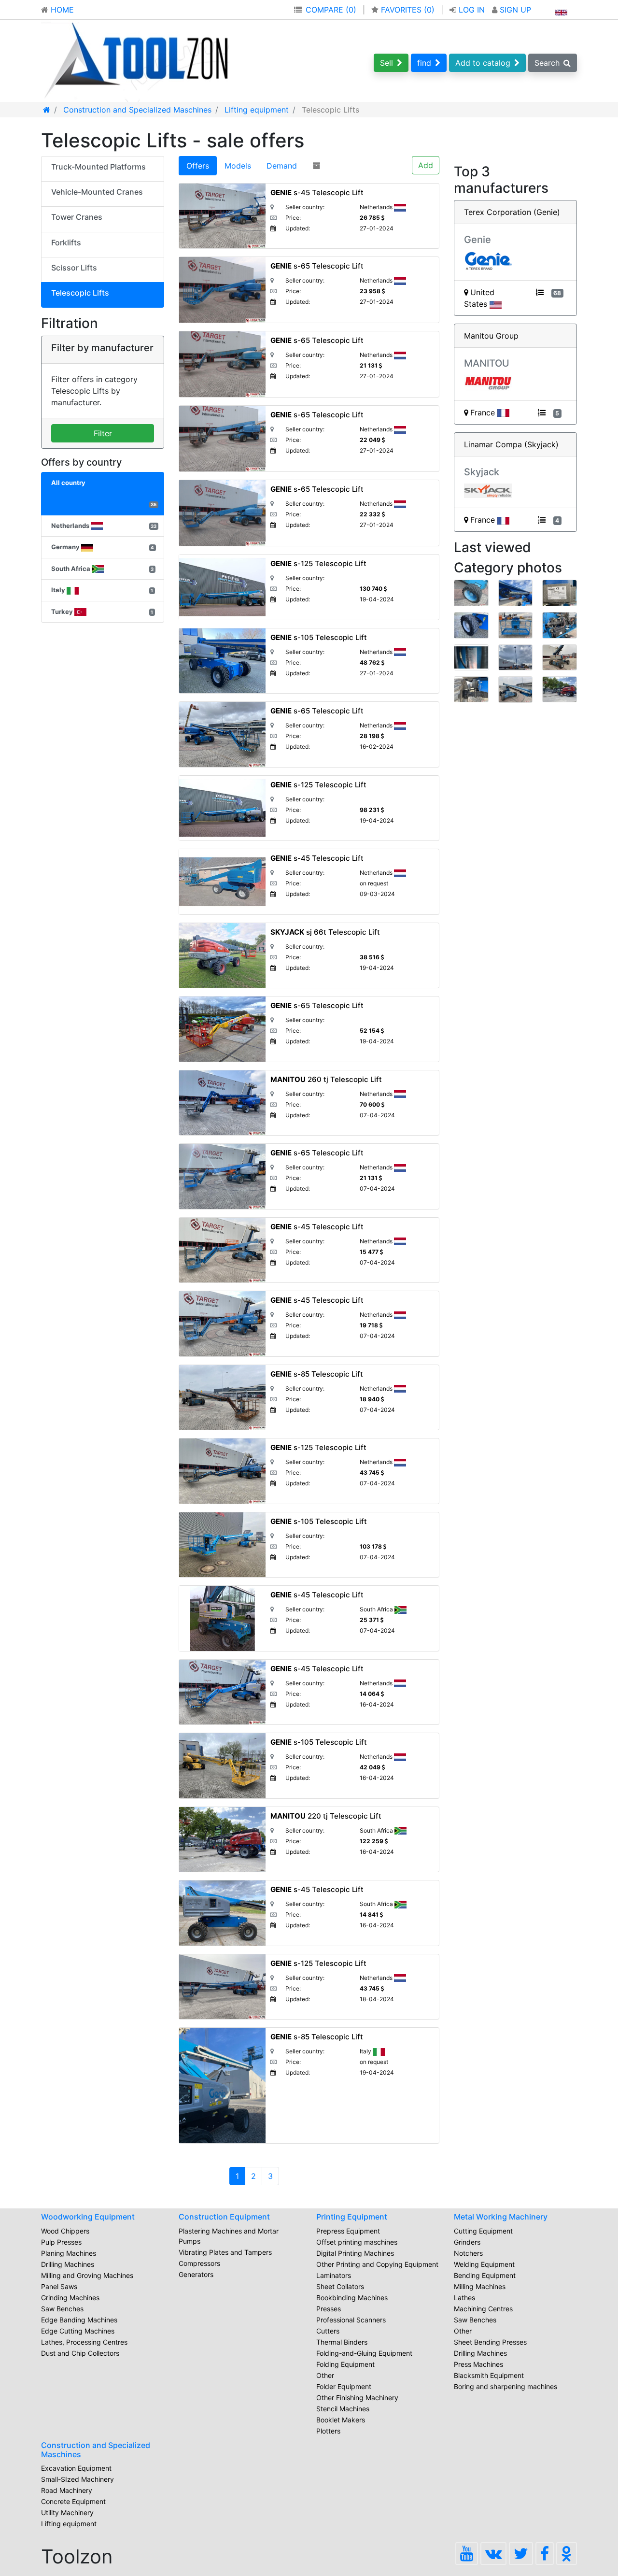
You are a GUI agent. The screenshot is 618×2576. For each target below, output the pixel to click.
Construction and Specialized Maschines (96, 2450)
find (424, 63)
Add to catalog (483, 63)
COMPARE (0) (331, 10)
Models (238, 166)
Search (547, 63)
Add (426, 165)
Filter (103, 433)
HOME (61, 10)
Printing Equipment (352, 2217)
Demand (282, 166)
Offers (198, 166)
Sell (386, 63)
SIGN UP (514, 10)
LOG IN (472, 10)
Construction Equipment (224, 2217)
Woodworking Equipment (88, 2217)
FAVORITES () (408, 10)
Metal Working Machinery (501, 2217)
